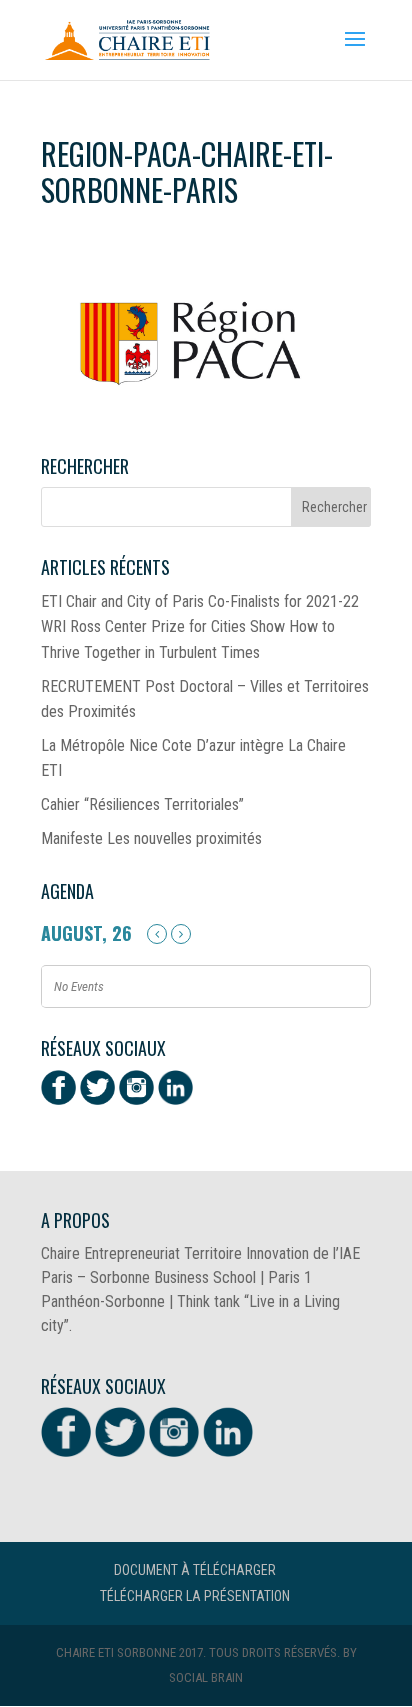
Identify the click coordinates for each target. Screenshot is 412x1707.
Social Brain (206, 1677)
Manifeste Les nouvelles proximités (151, 838)
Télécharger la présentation (195, 1596)
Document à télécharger (195, 1570)
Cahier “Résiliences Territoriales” (142, 804)
